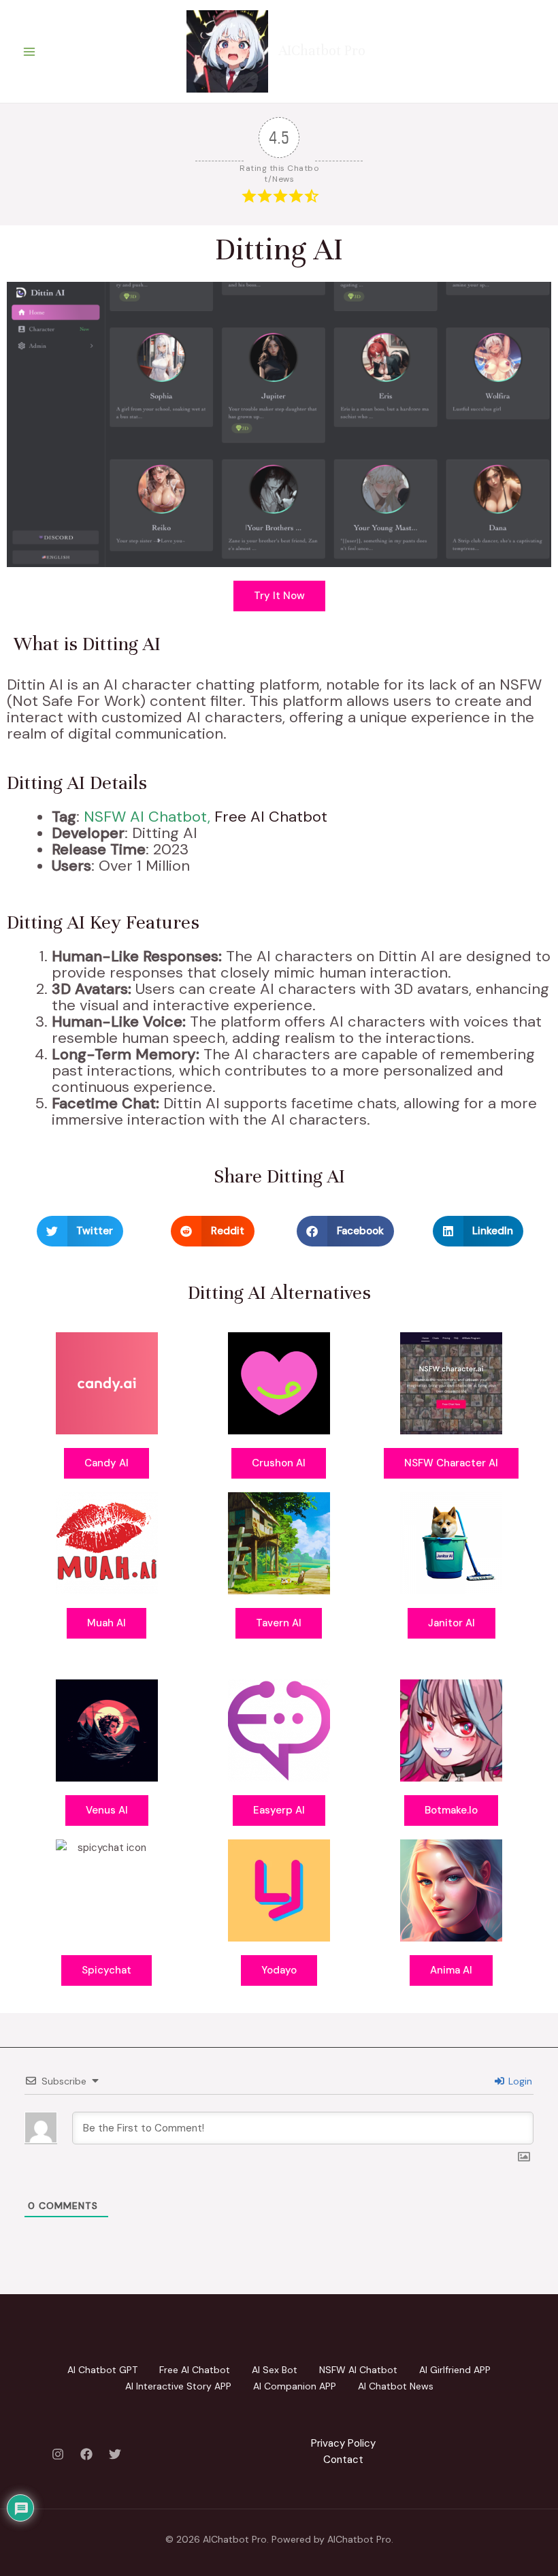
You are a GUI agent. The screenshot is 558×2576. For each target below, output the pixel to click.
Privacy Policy (343, 2443)
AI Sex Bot (275, 2370)
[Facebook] (86, 2454)
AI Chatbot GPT (102, 2370)
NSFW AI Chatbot (146, 817)
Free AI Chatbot (271, 817)
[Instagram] (58, 2454)
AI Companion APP (295, 2386)
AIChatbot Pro (322, 51)
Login (519, 2081)
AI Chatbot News (396, 2386)
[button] (80, 1231)
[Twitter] (115, 2454)
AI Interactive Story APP (178, 2386)
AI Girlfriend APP (455, 2370)
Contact (343, 2460)
